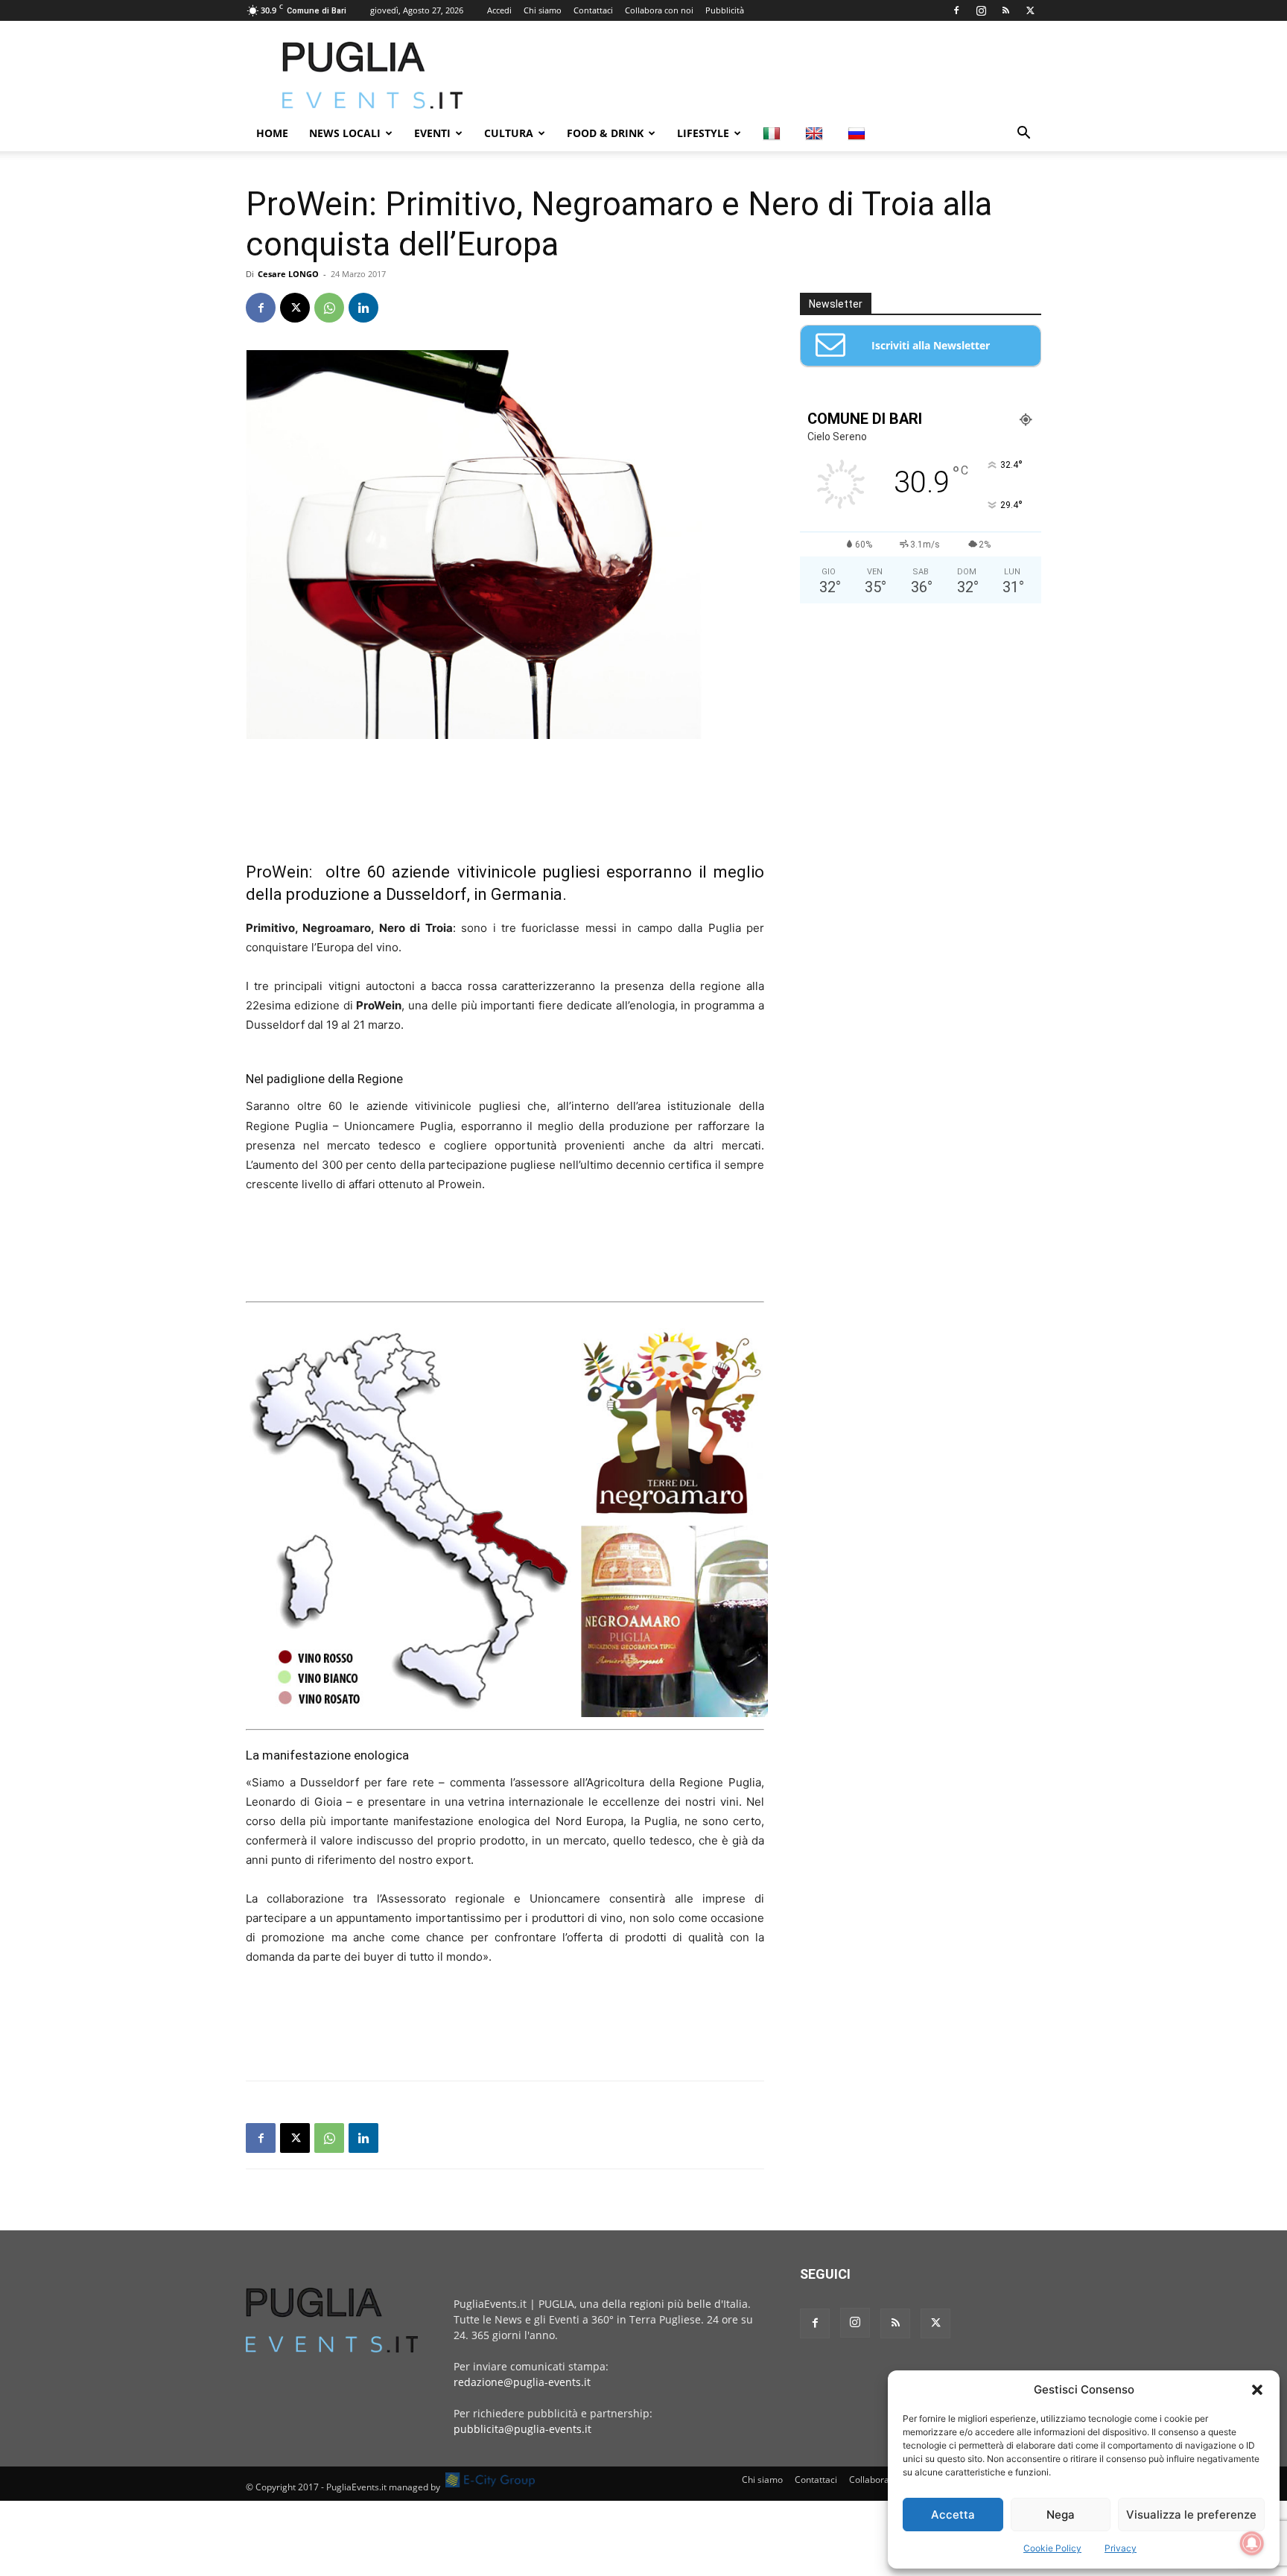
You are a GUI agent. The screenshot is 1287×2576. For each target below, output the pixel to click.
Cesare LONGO (288, 274)
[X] (1030, 10)
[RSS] (1005, 10)
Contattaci (593, 10)
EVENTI (432, 133)
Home (272, 133)
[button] (1257, 2390)
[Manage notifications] (1252, 2543)
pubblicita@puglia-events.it (522, 2429)
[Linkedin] (363, 308)
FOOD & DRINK (605, 133)
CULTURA (509, 133)
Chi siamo (543, 10)
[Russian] (858, 133)
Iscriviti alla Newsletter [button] (931, 345)
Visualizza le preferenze (1191, 2515)
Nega (1061, 2515)
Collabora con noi (659, 10)
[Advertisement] (770, 75)
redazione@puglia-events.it (522, 2382)
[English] (816, 133)
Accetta (953, 2515)
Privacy (1121, 2548)
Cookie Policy (1052, 2548)
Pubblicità (725, 10)
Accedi (499, 10)
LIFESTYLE (703, 133)
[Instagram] (981, 10)
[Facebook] (956, 10)
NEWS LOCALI (345, 133)
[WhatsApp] (329, 308)
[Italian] (773, 133)
